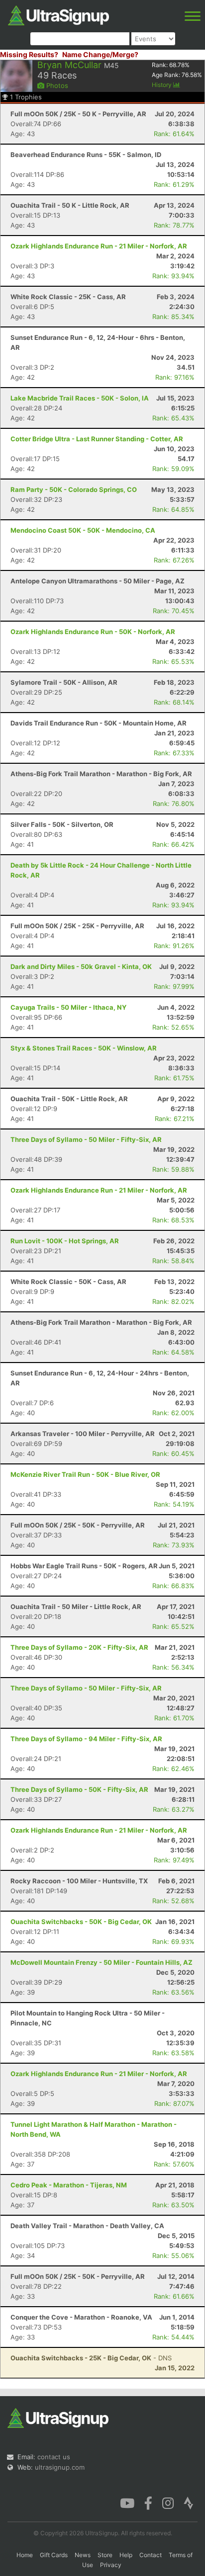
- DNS (91, 2358)
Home (25, 2555)
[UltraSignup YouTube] (127, 2502)
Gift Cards (54, 2555)
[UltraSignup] (58, 14)
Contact (151, 2555)
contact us (54, 2457)
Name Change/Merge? (100, 54)
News (83, 2555)
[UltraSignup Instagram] (168, 2502)
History (162, 85)
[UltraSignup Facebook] (148, 2502)
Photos (56, 85)
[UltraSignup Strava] (189, 2502)
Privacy (111, 2565)
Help (126, 2555)
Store (105, 2555)
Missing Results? (29, 54)
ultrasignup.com (60, 2467)
